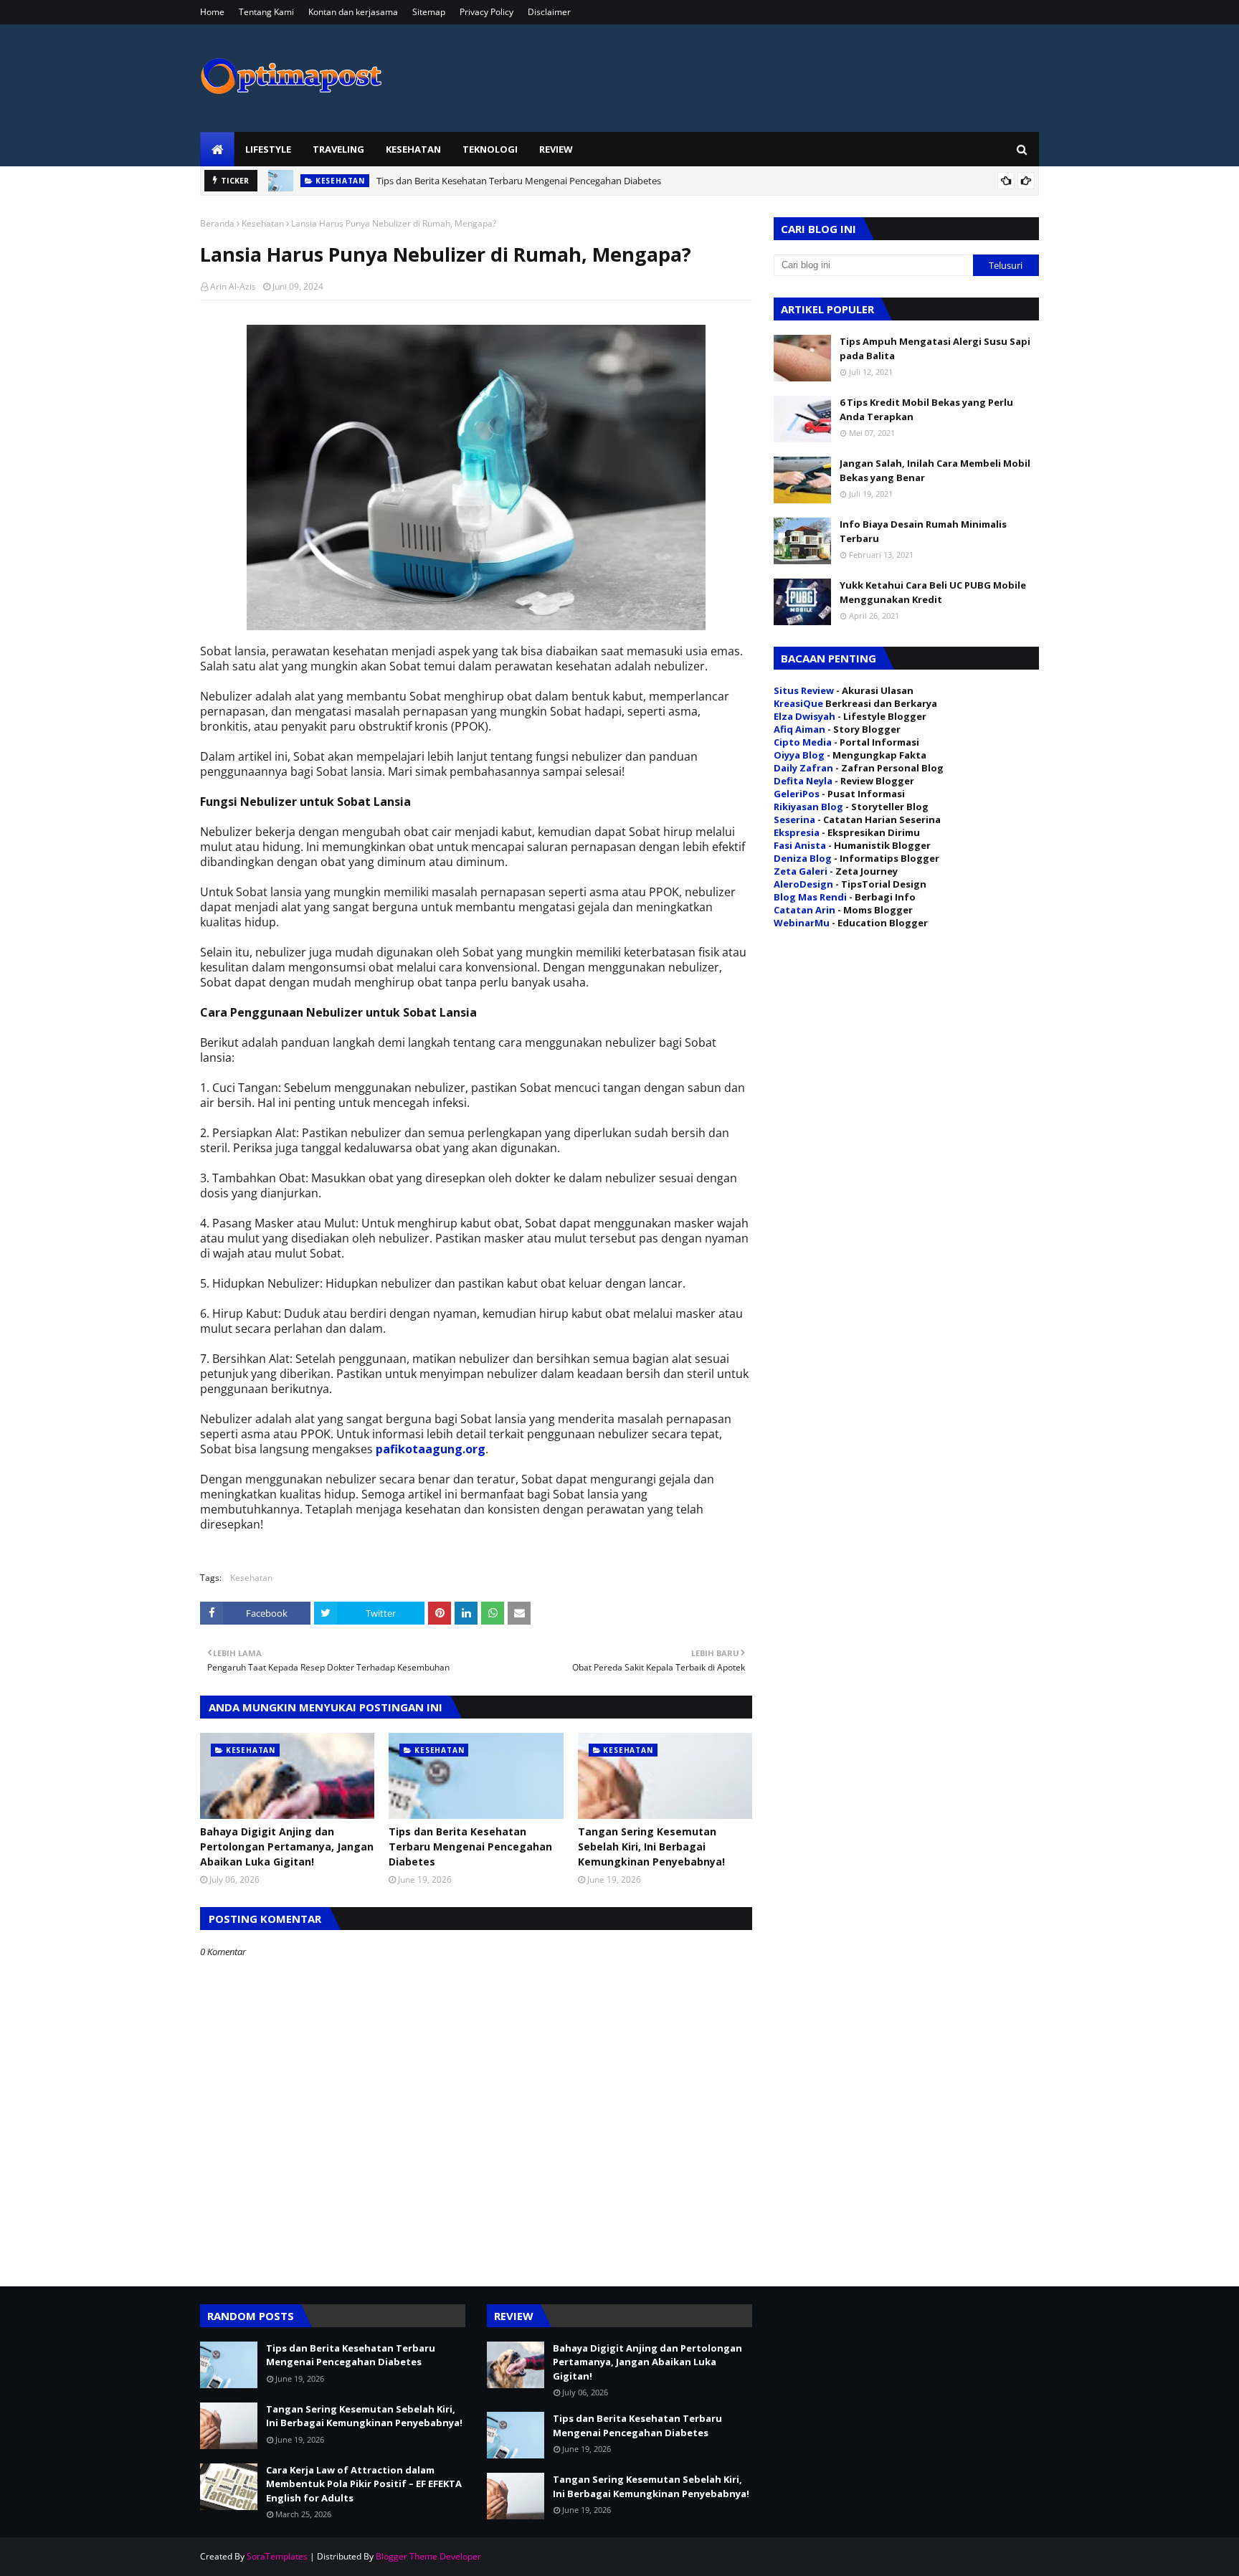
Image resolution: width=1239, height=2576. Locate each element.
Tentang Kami (266, 12)
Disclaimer (549, 12)
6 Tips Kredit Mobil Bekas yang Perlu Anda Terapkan (926, 409)
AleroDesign (803, 884)
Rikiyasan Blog (808, 807)
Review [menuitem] (556, 149)
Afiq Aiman (799, 729)
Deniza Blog (803, 858)
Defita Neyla (803, 781)
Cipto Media (803, 742)
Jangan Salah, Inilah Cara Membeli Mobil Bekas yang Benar (935, 470)
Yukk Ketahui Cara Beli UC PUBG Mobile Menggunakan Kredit (933, 592)
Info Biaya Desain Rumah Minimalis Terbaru (923, 531)
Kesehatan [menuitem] (413, 149)
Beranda (217, 223)
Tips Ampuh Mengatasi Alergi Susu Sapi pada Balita (935, 348)
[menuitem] (217, 149)
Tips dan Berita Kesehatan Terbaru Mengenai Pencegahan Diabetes (519, 181)
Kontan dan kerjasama (353, 12)
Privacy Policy (486, 12)
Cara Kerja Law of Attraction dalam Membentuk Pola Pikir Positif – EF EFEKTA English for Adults (364, 2484)
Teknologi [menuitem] (490, 149)
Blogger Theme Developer (428, 2556)
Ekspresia (797, 832)
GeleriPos (797, 794)
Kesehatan (263, 223)
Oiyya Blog (799, 755)
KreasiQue (798, 703)
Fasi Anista (800, 845)
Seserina (794, 819)
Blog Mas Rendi (810, 897)
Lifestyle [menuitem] (268, 149)
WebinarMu (802, 923)
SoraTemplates (277, 2556)
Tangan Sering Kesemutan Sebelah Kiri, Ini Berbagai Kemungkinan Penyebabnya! (651, 1847)
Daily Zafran (803, 768)
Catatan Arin (804, 910)
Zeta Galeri (801, 871)
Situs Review (804, 690)
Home (212, 12)
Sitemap (429, 12)
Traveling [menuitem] (338, 149)
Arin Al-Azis (233, 286)
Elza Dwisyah (804, 716)
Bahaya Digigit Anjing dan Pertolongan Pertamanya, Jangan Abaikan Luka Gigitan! (287, 1847)
